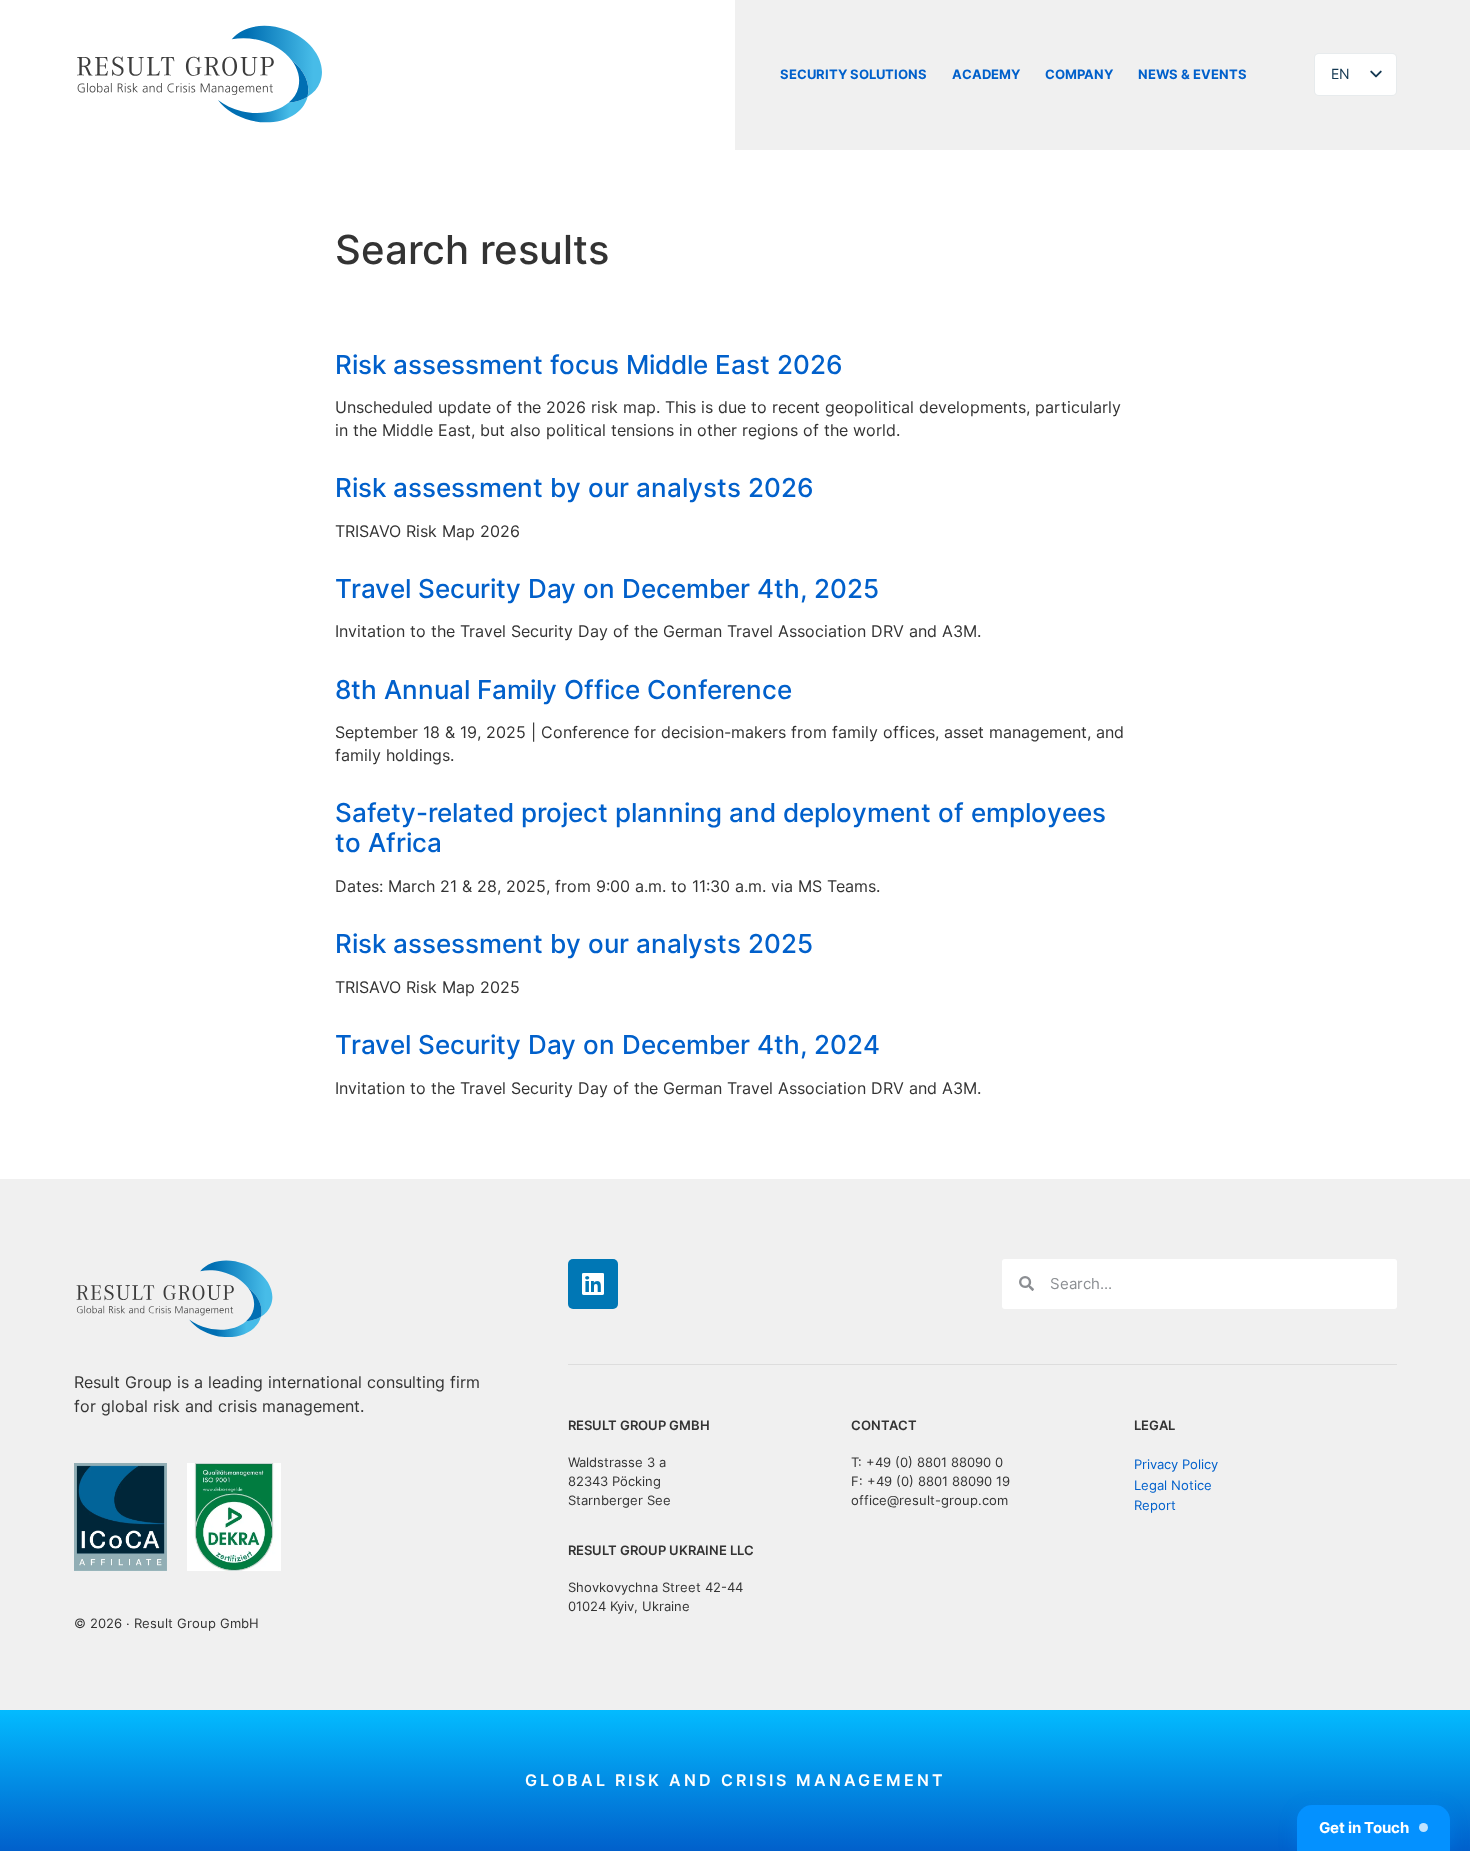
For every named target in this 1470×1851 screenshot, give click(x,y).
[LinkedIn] (593, 1284)
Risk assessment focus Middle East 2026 (589, 364)
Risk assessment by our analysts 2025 (574, 943)
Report (1155, 1505)
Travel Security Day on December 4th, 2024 (607, 1044)
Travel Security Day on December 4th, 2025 (607, 588)
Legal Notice (1173, 1484)
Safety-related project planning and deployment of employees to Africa (720, 827)
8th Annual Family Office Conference (563, 689)
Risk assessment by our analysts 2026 (574, 487)
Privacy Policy (1176, 1464)
